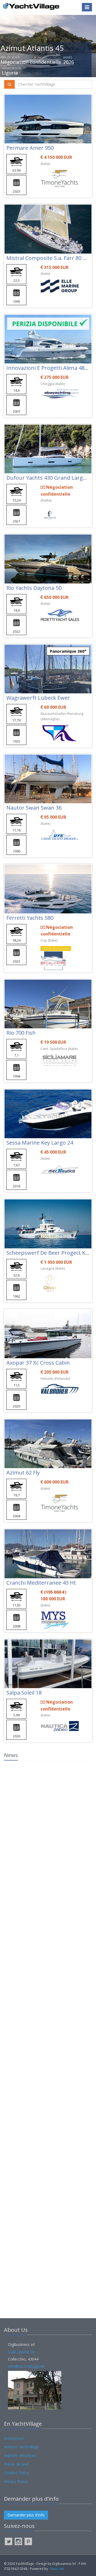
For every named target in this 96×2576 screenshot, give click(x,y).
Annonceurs (14, 2438)
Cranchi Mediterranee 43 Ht (41, 1583)
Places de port (16, 2464)
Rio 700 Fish (21, 1033)
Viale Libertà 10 (21, 2352)
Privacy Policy (16, 2481)
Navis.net (57, 2569)
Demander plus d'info (26, 2515)
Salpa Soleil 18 (24, 1693)
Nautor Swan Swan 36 (34, 808)
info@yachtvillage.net (26, 2366)
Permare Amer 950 (30, 148)
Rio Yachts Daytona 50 (34, 588)
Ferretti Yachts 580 (30, 918)
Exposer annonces (20, 2455)
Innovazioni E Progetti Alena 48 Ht (49, 368)
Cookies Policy (17, 2473)
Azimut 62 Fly (23, 1473)
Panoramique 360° (68, 651)
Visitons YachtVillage (21, 2447)
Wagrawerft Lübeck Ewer (38, 698)
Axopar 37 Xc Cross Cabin (38, 1363)
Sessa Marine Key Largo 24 (40, 1143)
